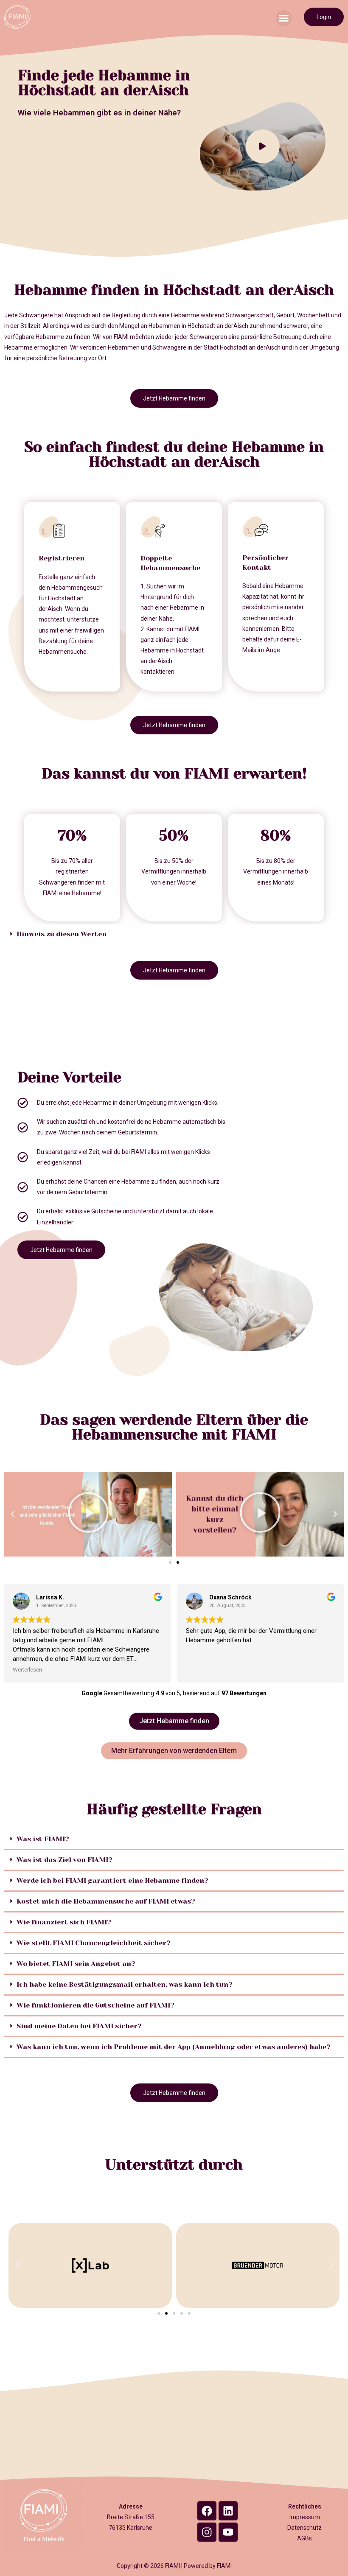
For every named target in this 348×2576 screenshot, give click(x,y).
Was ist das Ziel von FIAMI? (65, 1860)
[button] (284, 18)
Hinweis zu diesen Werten (62, 934)
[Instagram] (207, 2532)
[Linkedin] (228, 2511)
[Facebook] (207, 2511)
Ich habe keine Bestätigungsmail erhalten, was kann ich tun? (125, 1984)
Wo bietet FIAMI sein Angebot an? (76, 1964)
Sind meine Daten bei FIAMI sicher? (79, 2026)
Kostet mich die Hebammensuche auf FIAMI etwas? (106, 1901)
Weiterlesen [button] (27, 1669)
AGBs (304, 2538)
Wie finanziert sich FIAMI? (64, 1922)
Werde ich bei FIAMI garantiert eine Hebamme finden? (112, 1880)
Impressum (305, 2517)
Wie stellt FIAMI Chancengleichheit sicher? (94, 1943)
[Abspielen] (88, 1514)
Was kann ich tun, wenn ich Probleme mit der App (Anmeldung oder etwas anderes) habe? (174, 2047)
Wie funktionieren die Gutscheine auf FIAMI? (95, 2005)
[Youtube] (228, 2532)
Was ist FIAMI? (43, 1839)
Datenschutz (304, 2528)
